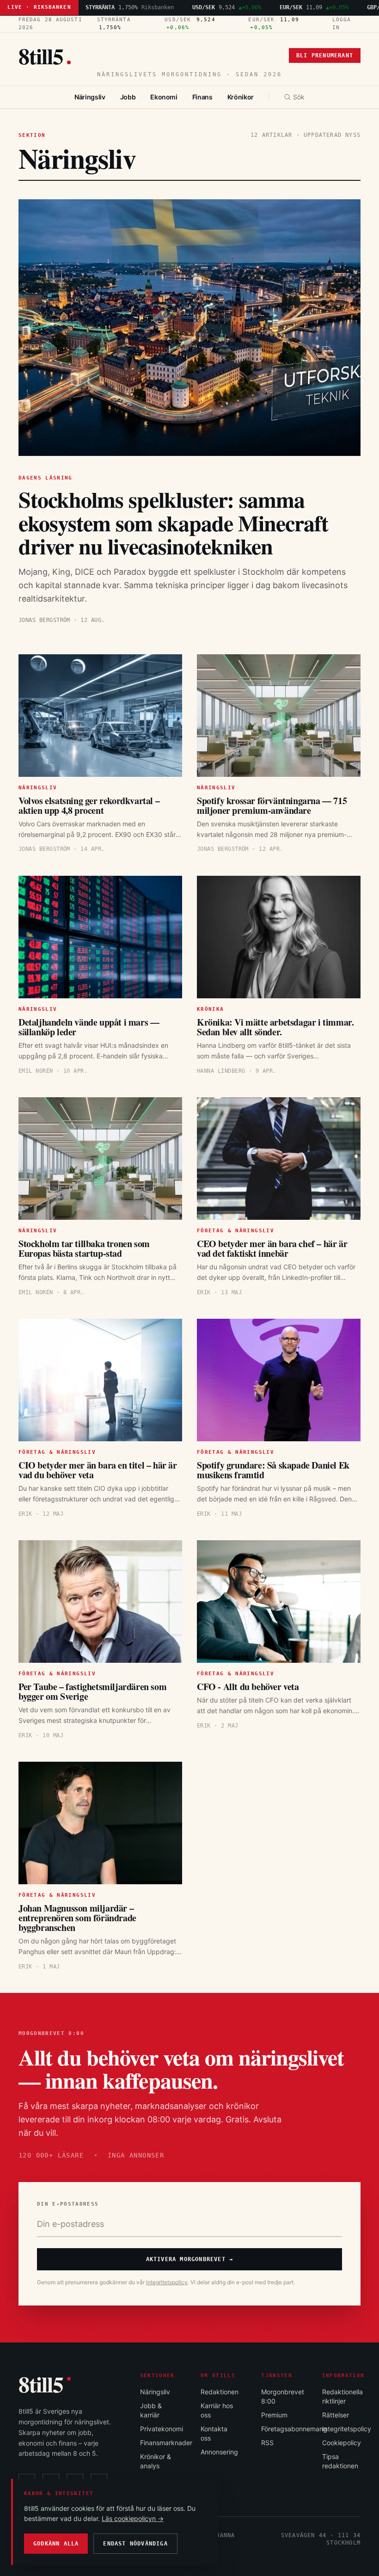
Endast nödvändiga (135, 2544)
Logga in (342, 24)
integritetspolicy (167, 2282)
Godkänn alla (56, 2544)
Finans (202, 97)
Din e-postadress (68, 2204)
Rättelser (336, 2415)
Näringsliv (90, 97)
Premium (274, 2415)
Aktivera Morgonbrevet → (190, 2259)
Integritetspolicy (347, 2429)
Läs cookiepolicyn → (133, 2518)
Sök (299, 97)
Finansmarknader (166, 2443)
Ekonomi (164, 97)
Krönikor (241, 97)
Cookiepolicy (342, 2443)
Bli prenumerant (325, 55)
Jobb (128, 97)
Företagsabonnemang (294, 2429)
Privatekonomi (162, 2429)
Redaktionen (220, 2392)
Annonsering (219, 2452)
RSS (267, 2443)
